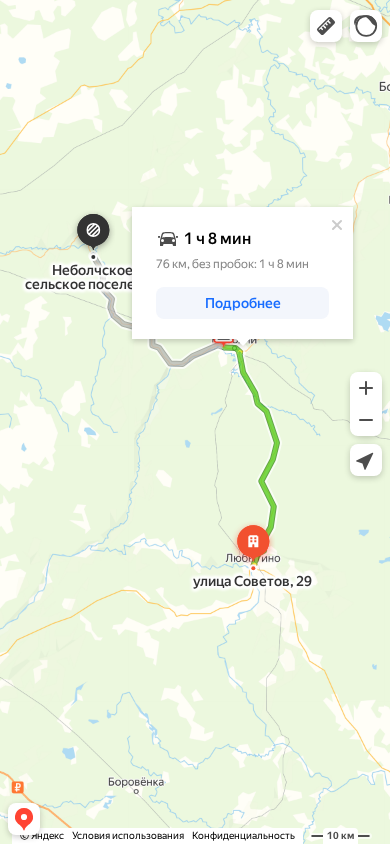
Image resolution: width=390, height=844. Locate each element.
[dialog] (242, 273)
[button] (326, 26)
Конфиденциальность (243, 835)
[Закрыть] (337, 225)
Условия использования (128, 835)
